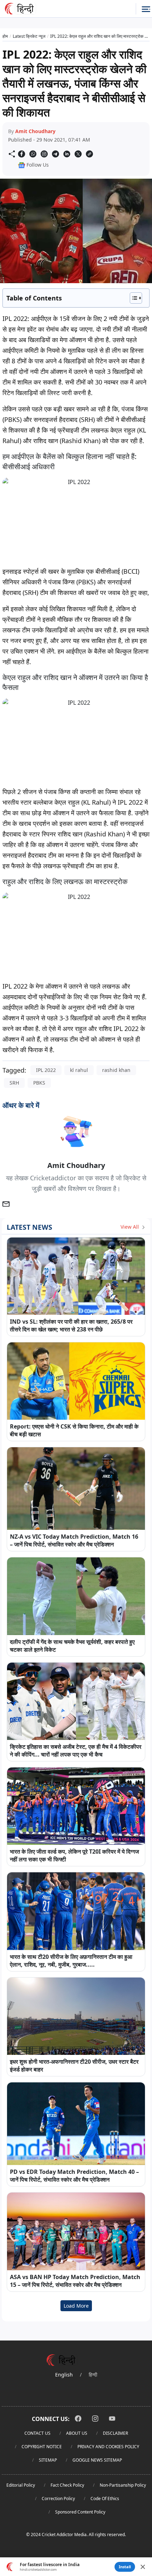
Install (125, 2567)
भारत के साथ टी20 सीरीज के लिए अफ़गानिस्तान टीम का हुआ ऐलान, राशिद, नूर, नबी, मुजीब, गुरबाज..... (71, 1961)
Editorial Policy (21, 2485)
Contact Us (37, 2433)
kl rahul (79, 1070)
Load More (76, 2306)
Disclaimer (115, 2433)
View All (130, 1227)
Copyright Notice (42, 2447)
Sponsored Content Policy (80, 2512)
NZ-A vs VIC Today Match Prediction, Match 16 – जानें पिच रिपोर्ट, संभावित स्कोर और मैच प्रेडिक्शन (74, 1540)
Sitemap (48, 2460)
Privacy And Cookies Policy (108, 2447)
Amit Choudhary (35, 131)
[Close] (143, 2567)
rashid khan (116, 1070)
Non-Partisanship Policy (123, 2485)
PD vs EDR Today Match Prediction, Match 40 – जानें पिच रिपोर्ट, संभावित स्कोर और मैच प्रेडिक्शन (74, 2176)
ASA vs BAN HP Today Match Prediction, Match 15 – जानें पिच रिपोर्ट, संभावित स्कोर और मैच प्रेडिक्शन (75, 2281)
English (64, 2375)
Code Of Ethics (105, 2499)
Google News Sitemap (97, 2460)
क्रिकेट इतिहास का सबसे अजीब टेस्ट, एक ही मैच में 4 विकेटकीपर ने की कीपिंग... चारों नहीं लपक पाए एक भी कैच (76, 1751)
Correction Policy (58, 2499)
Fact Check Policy (67, 2485)
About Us (77, 2433)
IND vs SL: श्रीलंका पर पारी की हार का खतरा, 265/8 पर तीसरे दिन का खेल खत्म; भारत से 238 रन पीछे (71, 1325)
